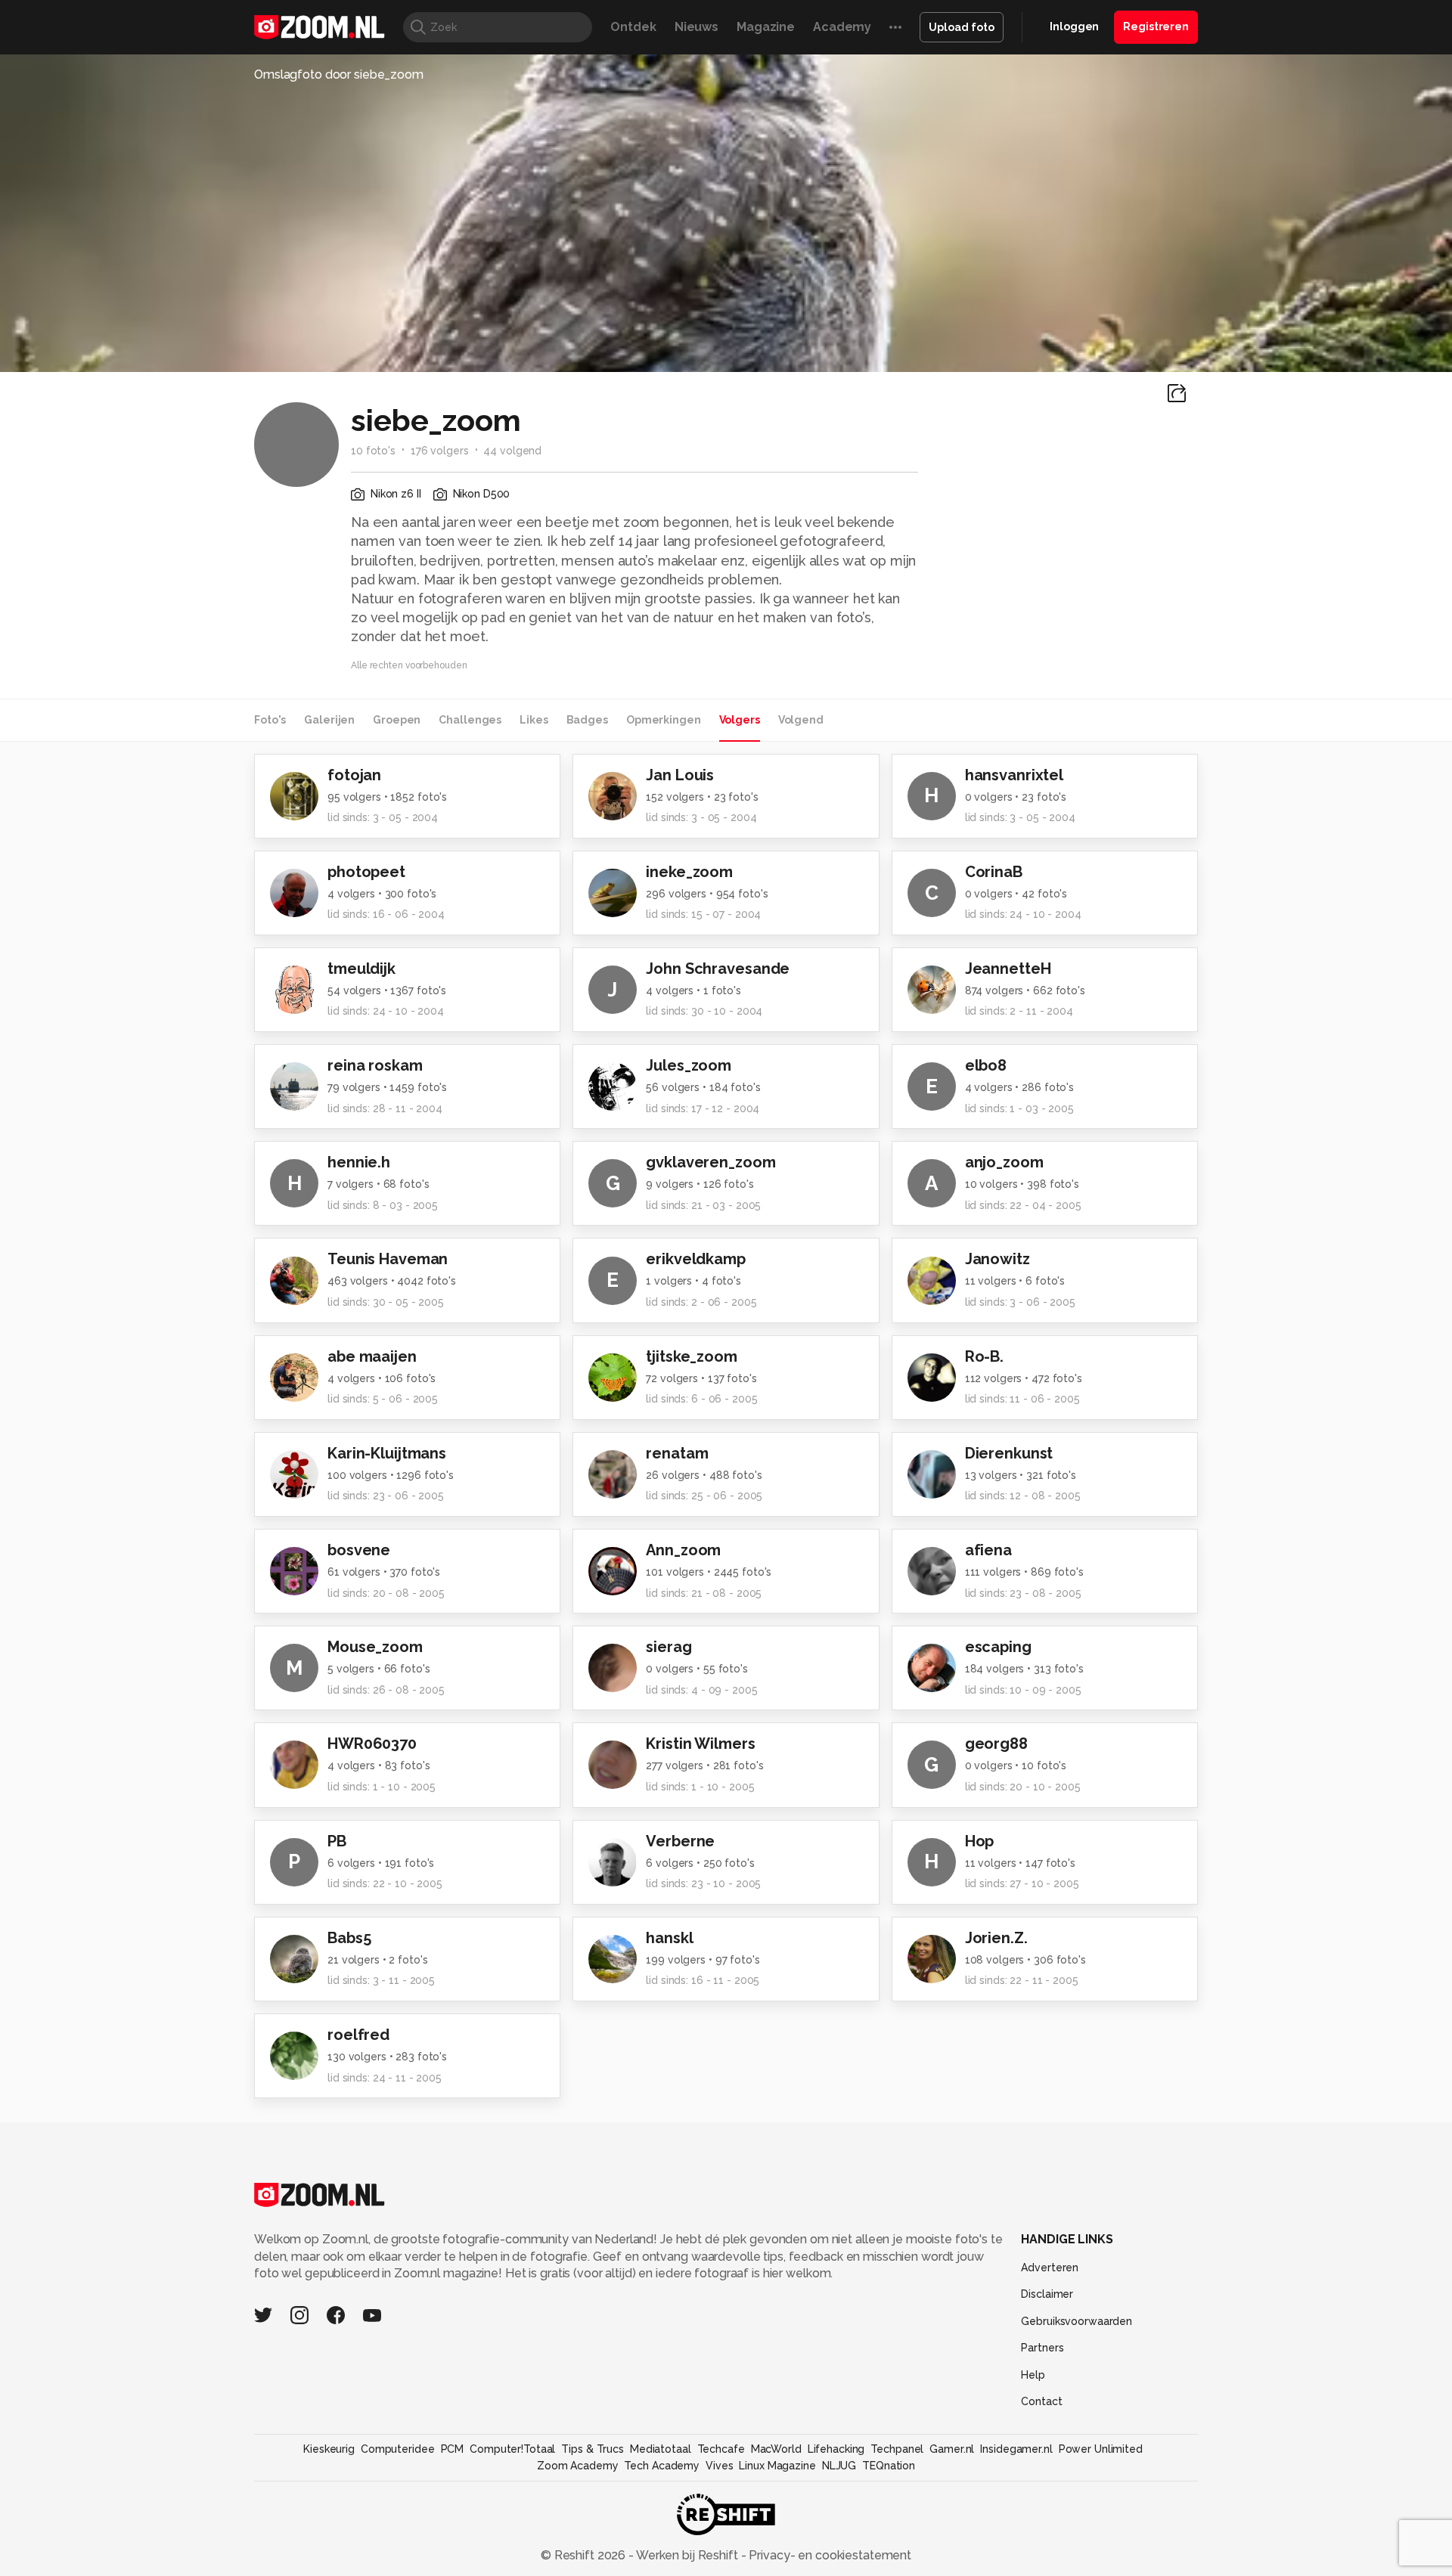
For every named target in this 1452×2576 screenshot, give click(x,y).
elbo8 (986, 1065)
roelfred (358, 2035)
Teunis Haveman (388, 1259)
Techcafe (721, 2449)
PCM (453, 2449)
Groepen (397, 720)
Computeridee (398, 2449)
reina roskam (375, 1065)
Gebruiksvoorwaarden (1077, 2321)
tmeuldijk (361, 969)
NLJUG (839, 2466)
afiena (988, 1550)
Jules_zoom (689, 1065)
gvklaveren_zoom (710, 1162)
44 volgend (512, 451)
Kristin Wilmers (700, 1744)
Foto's (270, 720)
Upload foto (962, 27)
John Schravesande (718, 969)
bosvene (359, 1550)
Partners (1042, 2348)
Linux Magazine (777, 2466)
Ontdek (633, 27)
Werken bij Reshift (687, 2555)
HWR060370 (372, 1744)
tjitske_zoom (692, 1356)
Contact (1041, 2401)
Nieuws (697, 27)
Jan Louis (680, 775)
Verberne (680, 1841)
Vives (719, 2466)
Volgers (740, 720)
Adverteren (1050, 2268)
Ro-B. (984, 1356)
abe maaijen (372, 1356)
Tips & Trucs (593, 2449)
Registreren (1156, 26)
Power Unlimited (1101, 2449)
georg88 (996, 1744)
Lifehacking (836, 2449)
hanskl (669, 1938)
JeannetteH (1008, 969)
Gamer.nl (952, 2449)
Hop (980, 1841)
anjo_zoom (1004, 1162)
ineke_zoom (689, 872)
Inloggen (1074, 26)
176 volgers (440, 451)
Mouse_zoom (375, 1647)
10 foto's (373, 451)
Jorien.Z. (996, 1938)
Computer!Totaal (512, 2449)
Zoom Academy (578, 2466)
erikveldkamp (696, 1259)
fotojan (354, 775)
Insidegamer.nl (1016, 2449)
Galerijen (329, 720)
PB (337, 1841)
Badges (587, 720)
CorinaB (994, 872)
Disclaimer (1047, 2294)
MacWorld (776, 2449)
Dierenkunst (1009, 1453)
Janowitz (997, 1259)
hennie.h (359, 1162)
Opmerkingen (664, 720)
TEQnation (889, 2466)
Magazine (766, 27)
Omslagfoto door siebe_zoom (339, 74)
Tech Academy (662, 2466)
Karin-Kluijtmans (387, 1453)
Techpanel (897, 2449)
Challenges (470, 720)
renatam (677, 1453)
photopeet (366, 872)
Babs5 (349, 1938)
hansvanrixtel (1014, 775)
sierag (669, 1647)
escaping (998, 1647)
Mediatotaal (661, 2449)
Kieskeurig (329, 2449)
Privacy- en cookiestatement (828, 2555)
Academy (842, 27)
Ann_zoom (683, 1550)
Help (1033, 2375)
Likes (534, 720)
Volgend (801, 720)
